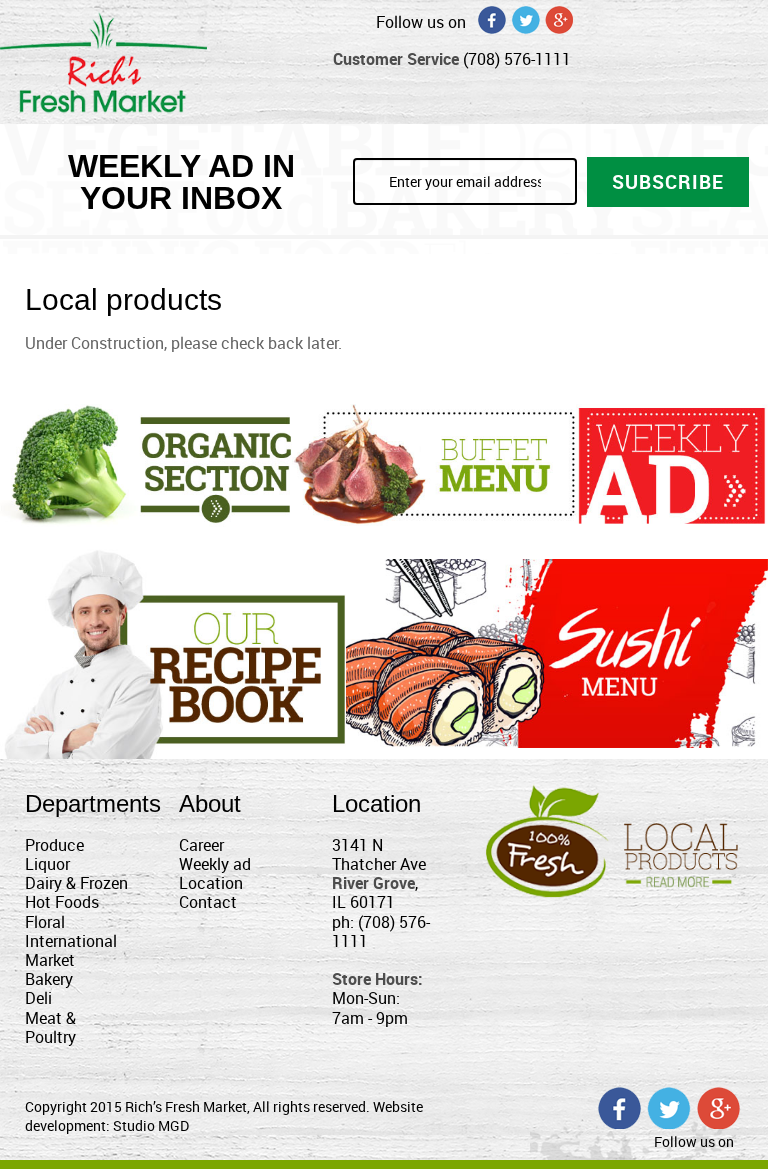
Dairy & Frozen (76, 883)
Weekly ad (215, 864)
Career (201, 845)
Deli (38, 998)
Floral (45, 922)
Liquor (47, 864)
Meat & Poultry (50, 1027)
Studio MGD (151, 1125)
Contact (208, 902)
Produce (54, 845)
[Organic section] (146, 464)
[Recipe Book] (173, 652)
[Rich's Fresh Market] (103, 60)
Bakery (49, 979)
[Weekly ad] (672, 465)
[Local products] (614, 839)
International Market (71, 950)
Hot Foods (62, 902)
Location (211, 883)
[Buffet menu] (434, 463)
